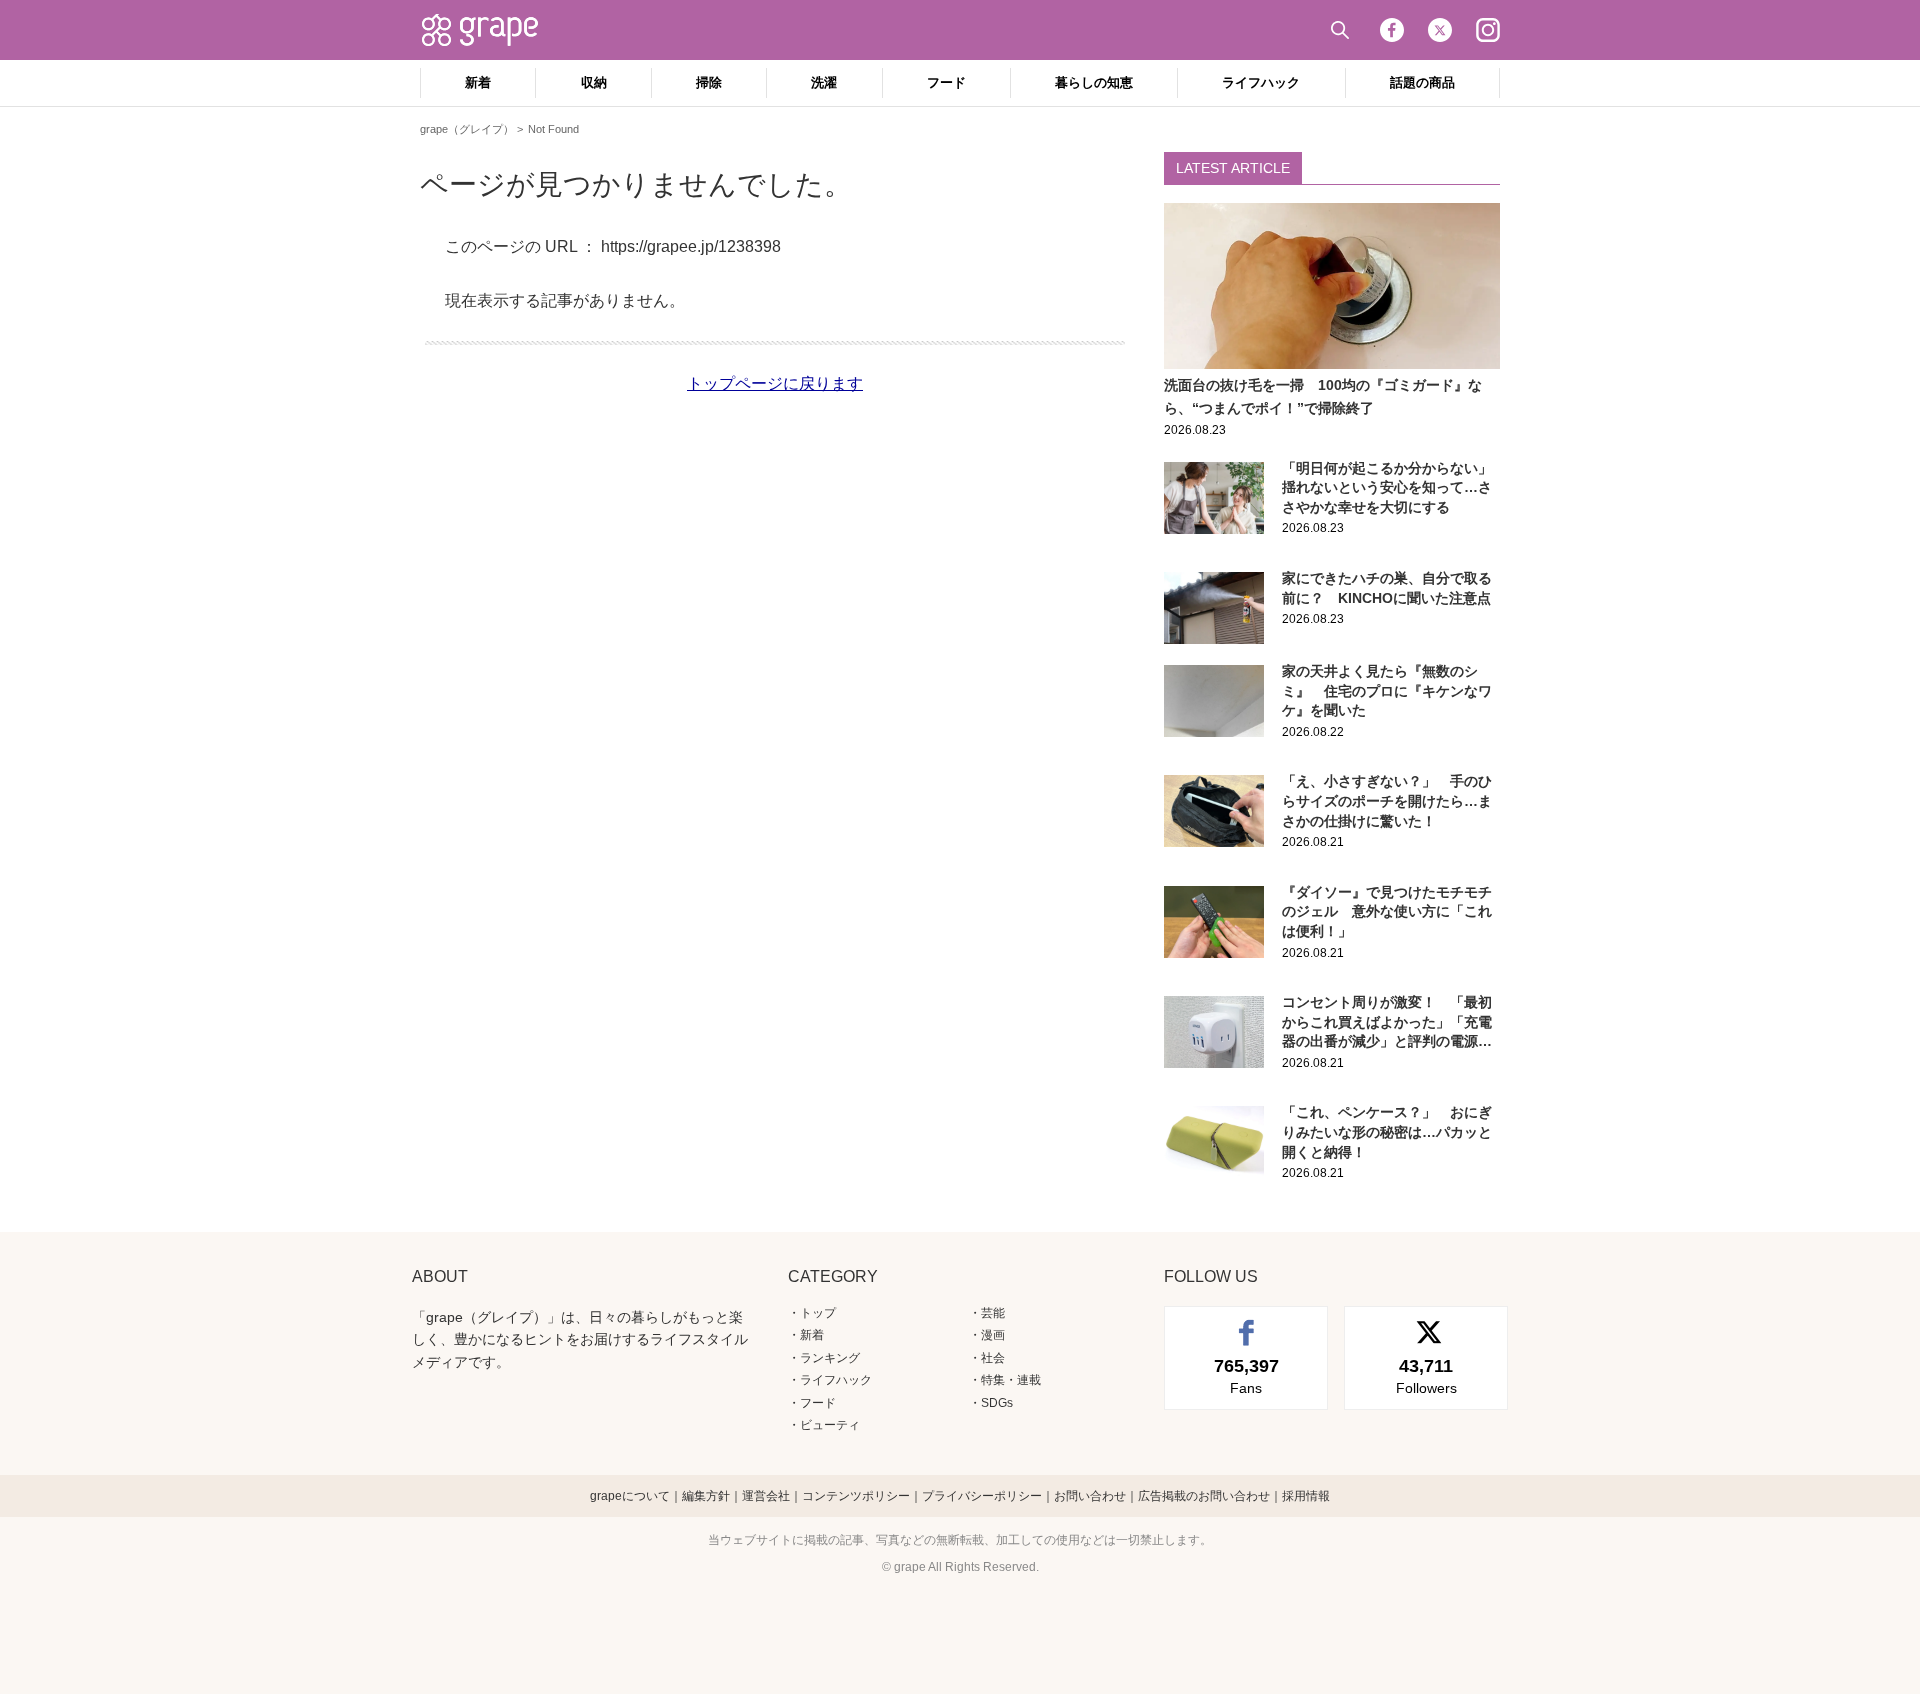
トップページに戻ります (775, 383)
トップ (818, 1313)
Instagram (1488, 30)
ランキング (830, 1358)
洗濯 (824, 82)
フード (946, 82)
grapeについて (630, 1496)
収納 (594, 82)
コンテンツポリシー (856, 1496)
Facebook (1392, 30)
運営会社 (766, 1496)
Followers (1426, 1376)
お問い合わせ (1090, 1496)
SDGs (997, 1403)
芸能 (993, 1313)
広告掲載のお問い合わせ (1204, 1496)
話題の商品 (1422, 82)
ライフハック (1261, 82)
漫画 (993, 1335)
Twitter (1440, 30)
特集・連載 (1011, 1380)
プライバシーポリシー (982, 1496)
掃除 (709, 82)
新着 (478, 82)
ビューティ (830, 1425)
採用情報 (1306, 1496)
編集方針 (706, 1496)
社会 (993, 1358)
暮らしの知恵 (1094, 82)
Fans (1246, 1376)
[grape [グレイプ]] (490, 30)
